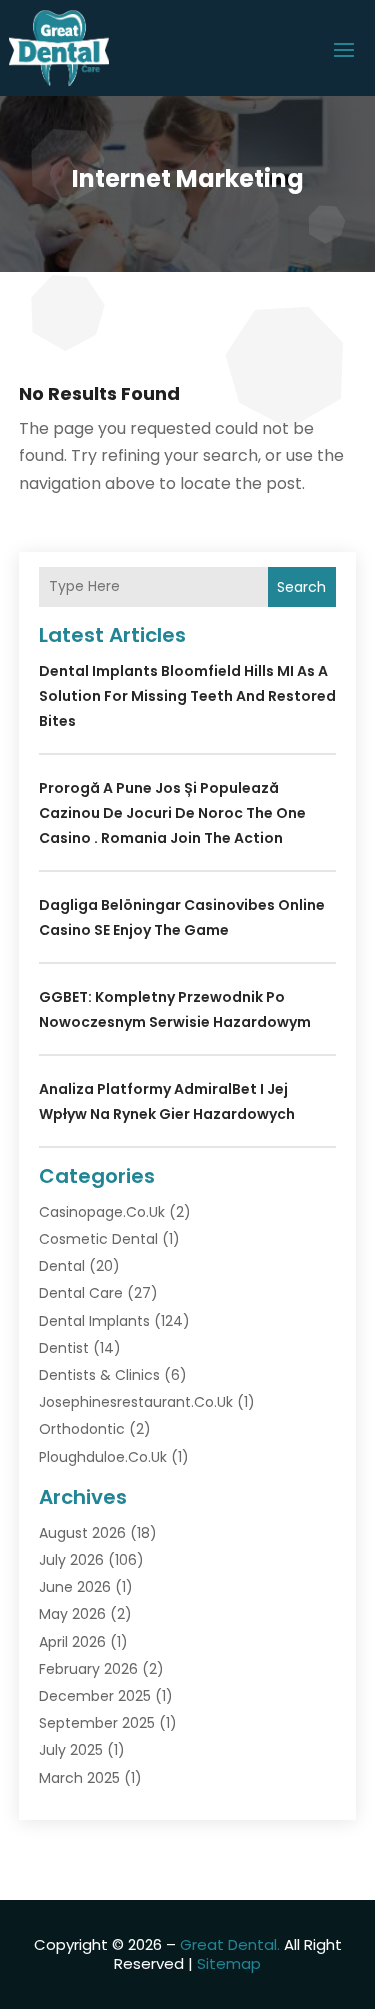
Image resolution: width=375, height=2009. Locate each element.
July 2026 (71, 1560)
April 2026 (72, 1642)
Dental (62, 1266)
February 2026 (88, 1669)
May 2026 (72, 1614)
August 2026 (82, 1533)
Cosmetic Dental (98, 1239)
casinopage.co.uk (102, 1212)
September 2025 (97, 1723)
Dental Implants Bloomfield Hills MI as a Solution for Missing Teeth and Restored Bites (187, 696)
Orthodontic (82, 1429)
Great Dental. (230, 1944)
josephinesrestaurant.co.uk (136, 1402)
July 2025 (71, 1750)
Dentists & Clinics (99, 1375)
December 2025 (95, 1696)
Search (301, 587)
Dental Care (81, 1293)
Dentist (64, 1348)
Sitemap (229, 1963)
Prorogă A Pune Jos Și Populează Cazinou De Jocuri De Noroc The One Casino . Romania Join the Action (172, 813)
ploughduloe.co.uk (103, 1457)
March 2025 (79, 1778)
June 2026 (75, 1587)
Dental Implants (94, 1321)
